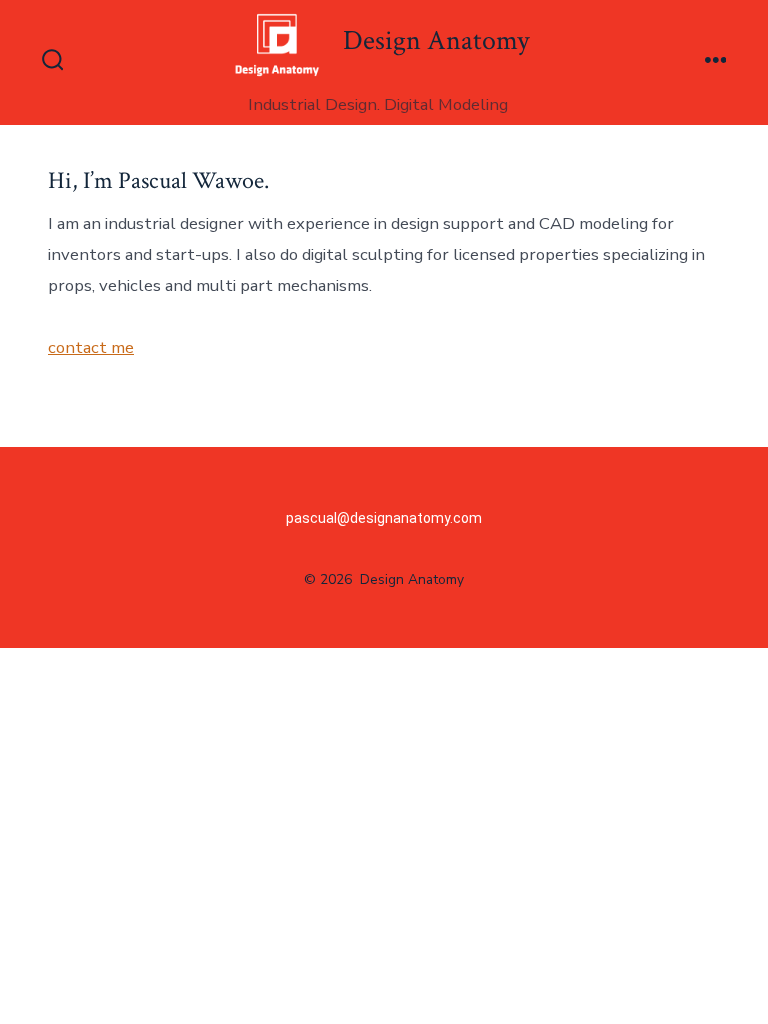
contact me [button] (91, 347)
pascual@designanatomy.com (384, 518)
